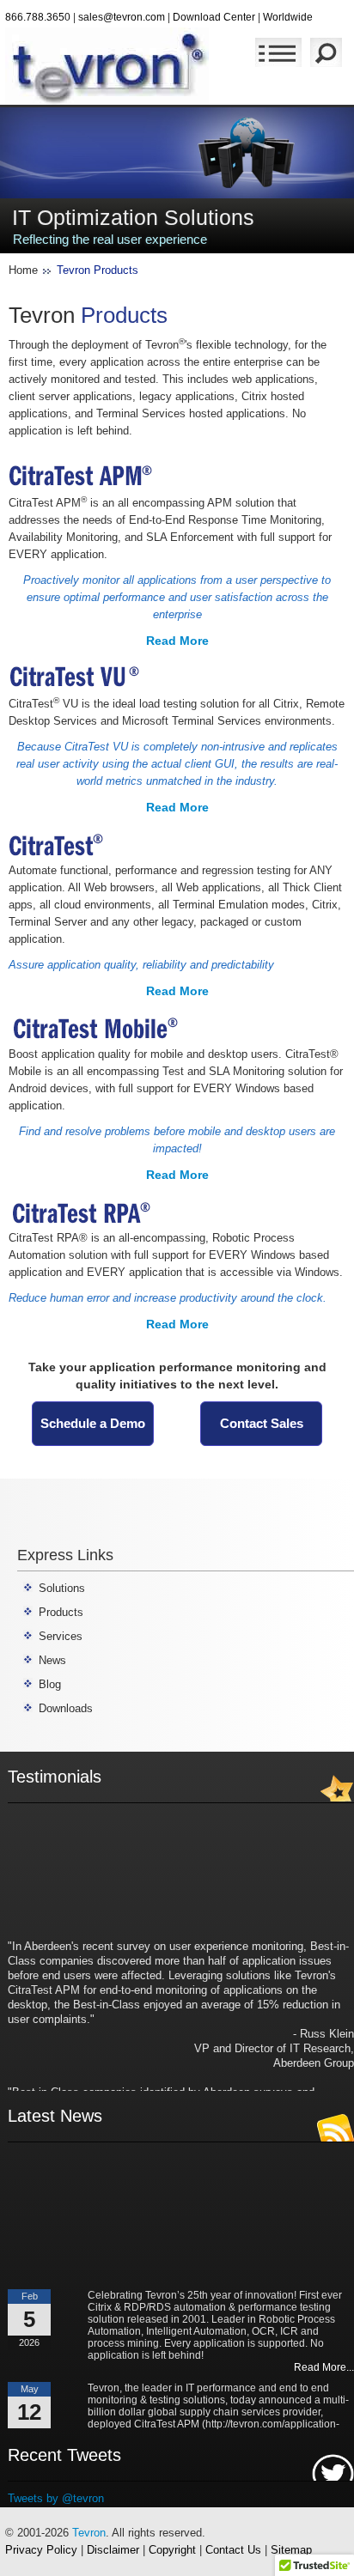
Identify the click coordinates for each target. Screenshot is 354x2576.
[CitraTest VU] (78, 676)
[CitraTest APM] (82, 475)
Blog (50, 1684)
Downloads (66, 1708)
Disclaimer (113, 2550)
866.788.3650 (38, 17)
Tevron (89, 2533)
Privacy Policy (41, 2550)
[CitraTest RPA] (86, 1210)
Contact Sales (262, 1423)
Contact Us (233, 2550)
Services (61, 1636)
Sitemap (291, 2550)
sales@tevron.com (122, 17)
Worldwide (288, 17)
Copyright (172, 2550)
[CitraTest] (59, 843)
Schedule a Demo (93, 1423)
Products (61, 1612)
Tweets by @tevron (56, 2498)
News (52, 1660)
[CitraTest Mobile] (103, 1027)
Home (23, 270)
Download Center (214, 17)
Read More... (324, 2361)
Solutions (62, 1588)
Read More (177, 641)
